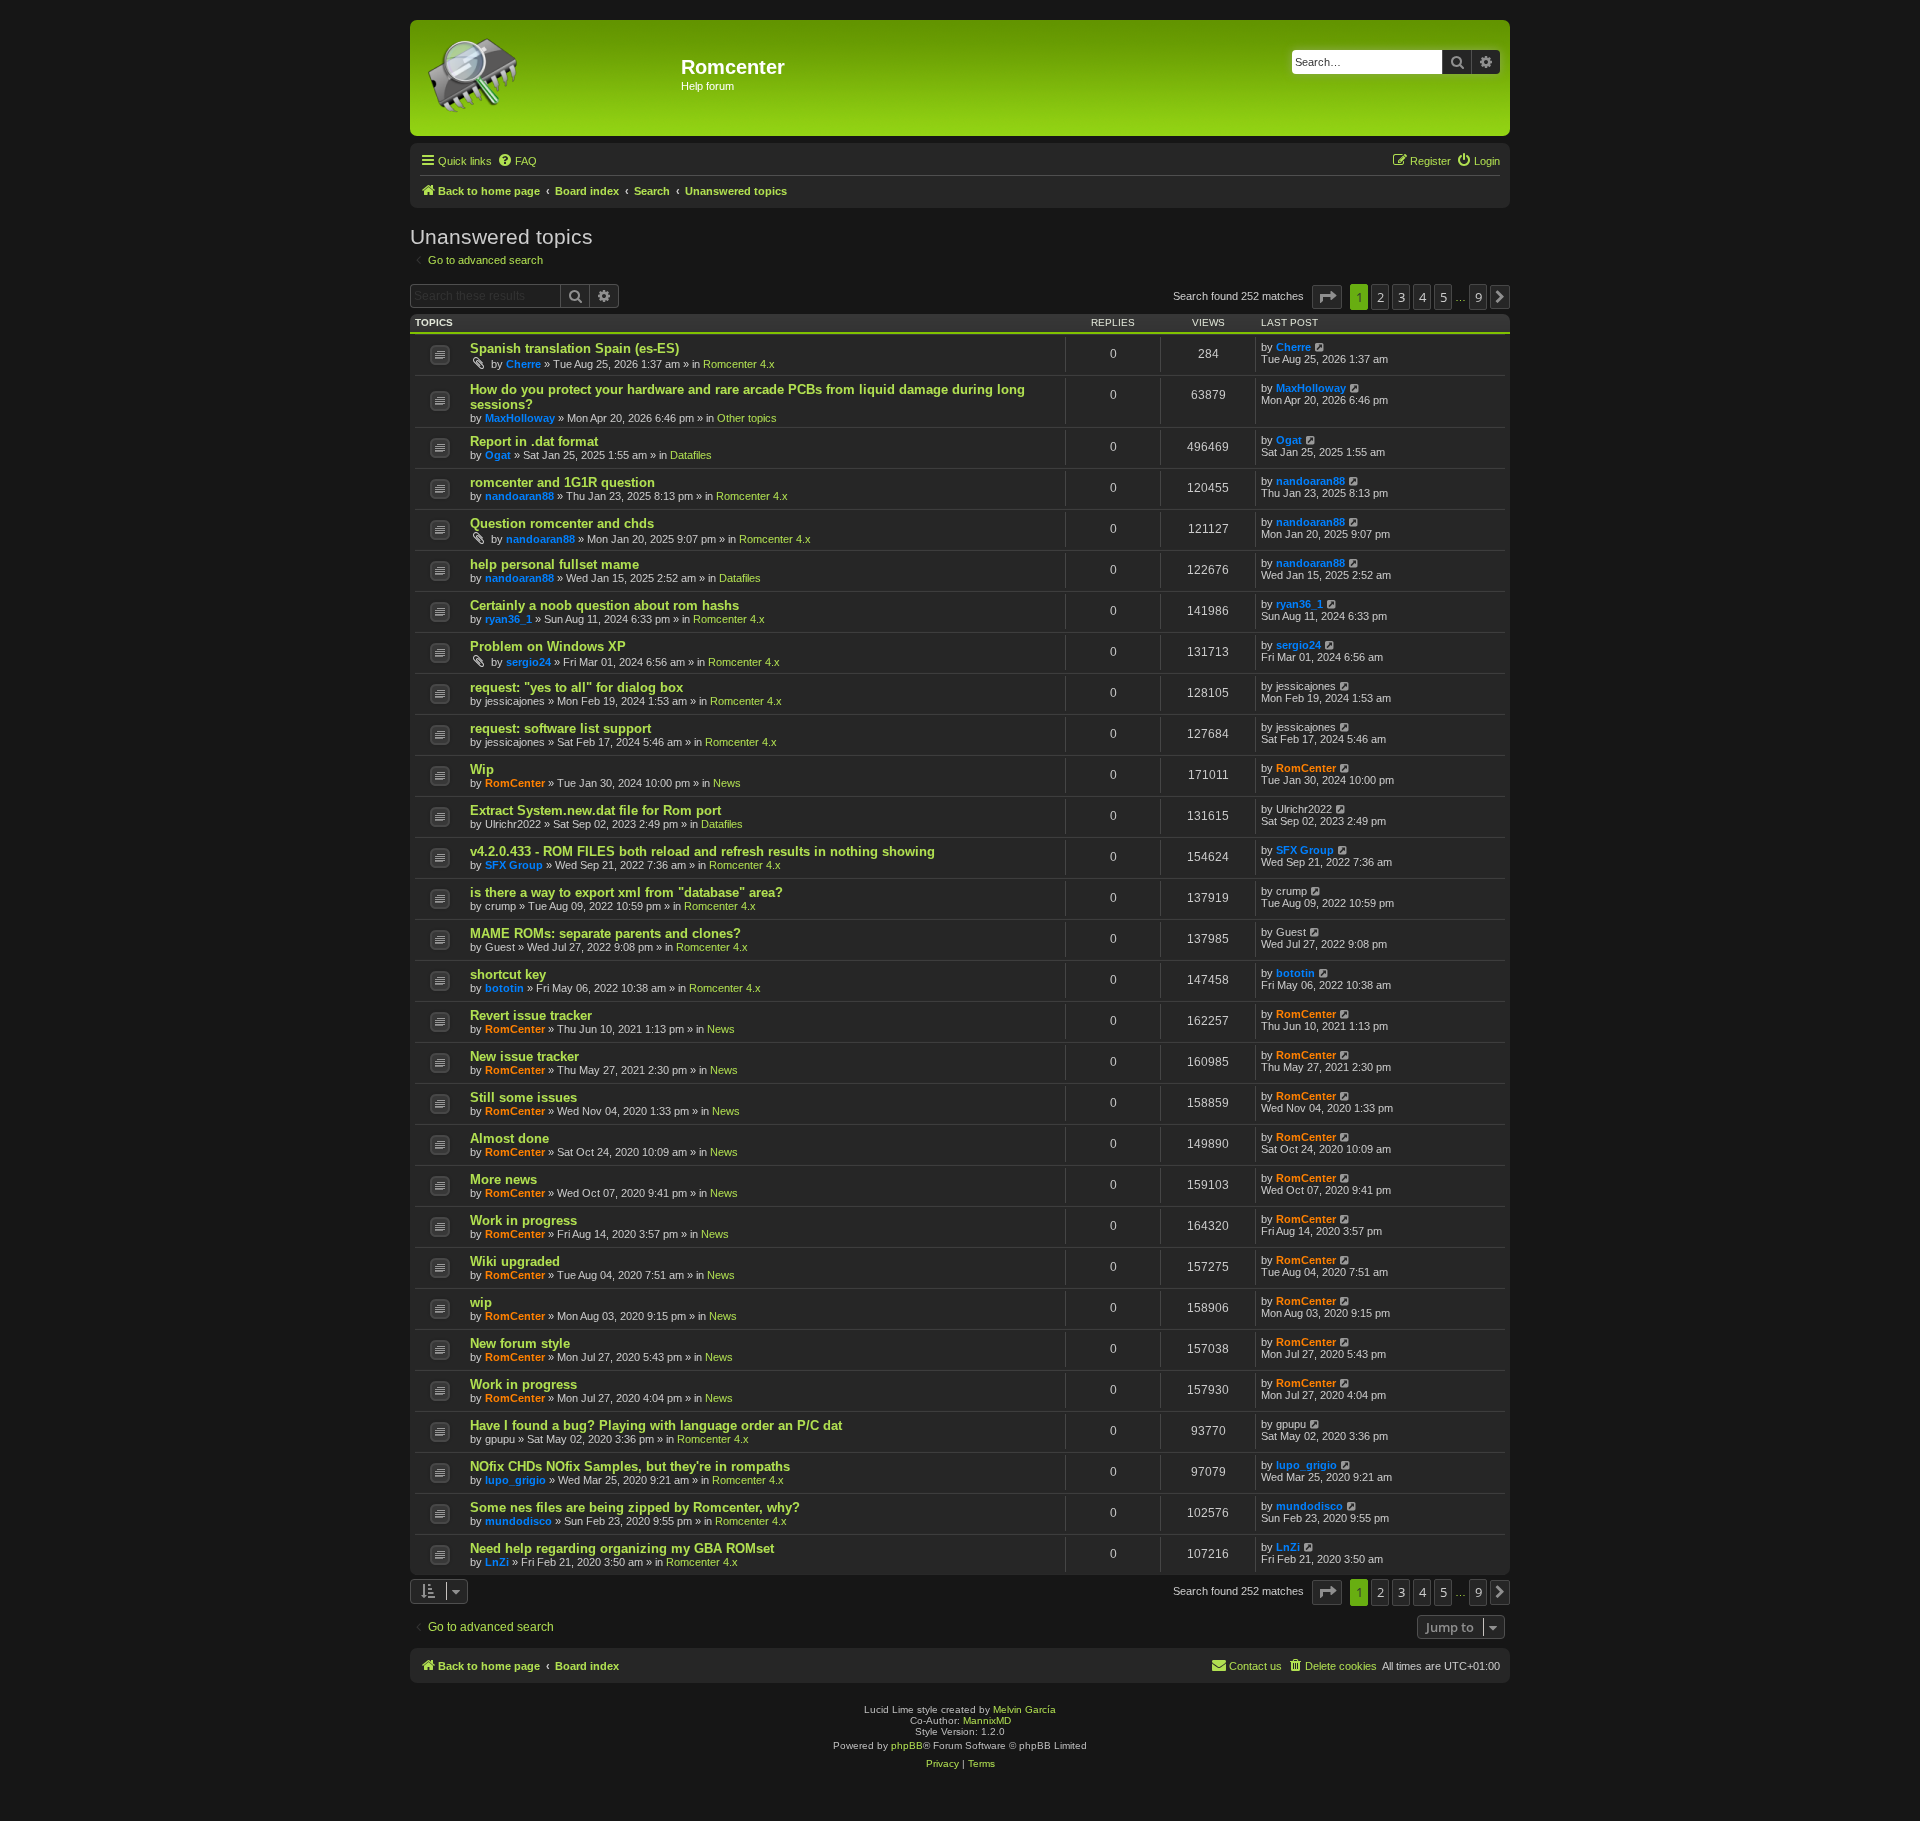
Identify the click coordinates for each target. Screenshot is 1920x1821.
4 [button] (1422, 297)
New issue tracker (524, 1056)
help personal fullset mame (554, 564)
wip (481, 1302)
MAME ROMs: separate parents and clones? (605, 933)
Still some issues (523, 1097)
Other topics (747, 418)
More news (503, 1179)
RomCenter (515, 783)
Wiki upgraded (515, 1261)
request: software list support (560, 728)
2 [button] (1380, 297)
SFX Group (514, 865)
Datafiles (691, 455)
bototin (504, 988)
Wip (482, 769)
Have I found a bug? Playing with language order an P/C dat (656, 1425)
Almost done (509, 1138)
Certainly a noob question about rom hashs (604, 605)
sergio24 (528, 662)
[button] (1327, 297)
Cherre (523, 364)
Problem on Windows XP (548, 646)
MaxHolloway (520, 418)
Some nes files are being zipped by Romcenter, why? (635, 1507)
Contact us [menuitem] (1255, 1666)
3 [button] (1401, 297)
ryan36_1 (508, 619)
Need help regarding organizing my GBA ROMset (622, 1548)
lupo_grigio (515, 1480)
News (727, 783)
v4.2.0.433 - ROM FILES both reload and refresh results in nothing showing (702, 851)
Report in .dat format (534, 441)
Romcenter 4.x (739, 364)
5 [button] (1443, 297)
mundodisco (518, 1521)
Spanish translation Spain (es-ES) (574, 348)
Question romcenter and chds (562, 523)
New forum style (520, 1343)
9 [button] (1478, 297)
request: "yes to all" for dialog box (576, 687)
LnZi (497, 1562)
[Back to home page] (548, 78)
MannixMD (987, 1720)
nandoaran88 (519, 496)
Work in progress (523, 1220)
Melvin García (1024, 1709)
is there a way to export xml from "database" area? (626, 892)
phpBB (907, 1745)
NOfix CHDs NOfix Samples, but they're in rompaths (630, 1466)
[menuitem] (517, 161)
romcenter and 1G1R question (562, 482)
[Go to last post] (1320, 347)
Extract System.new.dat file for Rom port (595, 810)
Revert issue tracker (531, 1015)
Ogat (498, 455)
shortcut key (508, 974)
